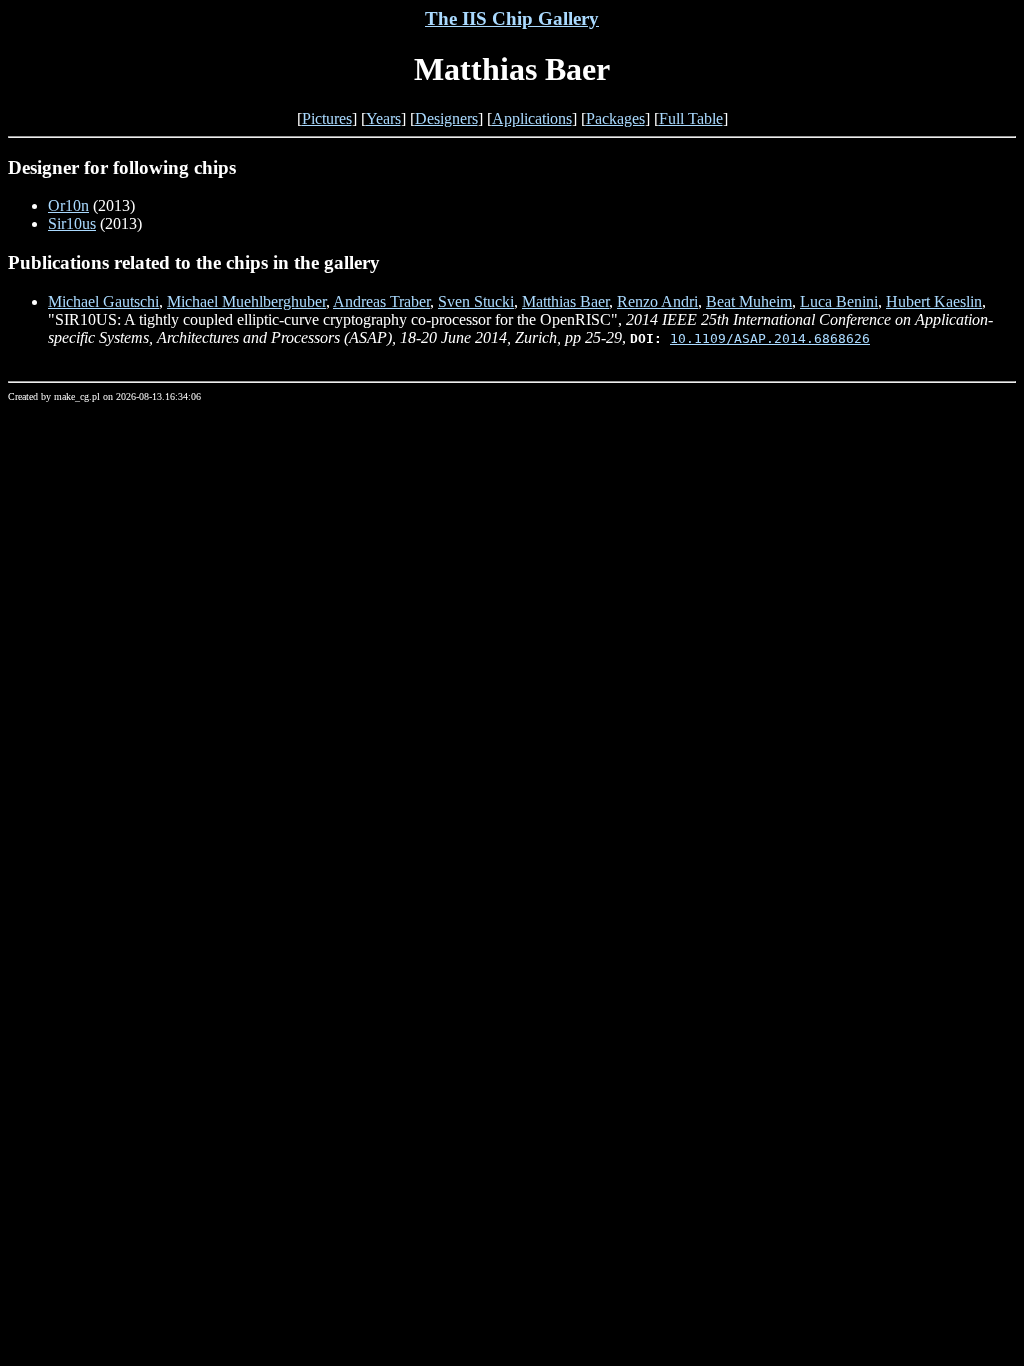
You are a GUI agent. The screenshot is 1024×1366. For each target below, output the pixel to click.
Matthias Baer (565, 301)
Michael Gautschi (103, 301)
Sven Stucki (476, 301)
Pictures (327, 118)
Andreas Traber (381, 301)
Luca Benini (839, 301)
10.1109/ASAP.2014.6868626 (770, 338)
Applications (532, 118)
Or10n (68, 205)
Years (383, 118)
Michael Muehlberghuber (246, 301)
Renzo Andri (657, 301)
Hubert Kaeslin (934, 301)
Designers (446, 118)
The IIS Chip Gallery (512, 18)
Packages (615, 118)
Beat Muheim (749, 301)
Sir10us (72, 223)
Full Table (691, 118)
